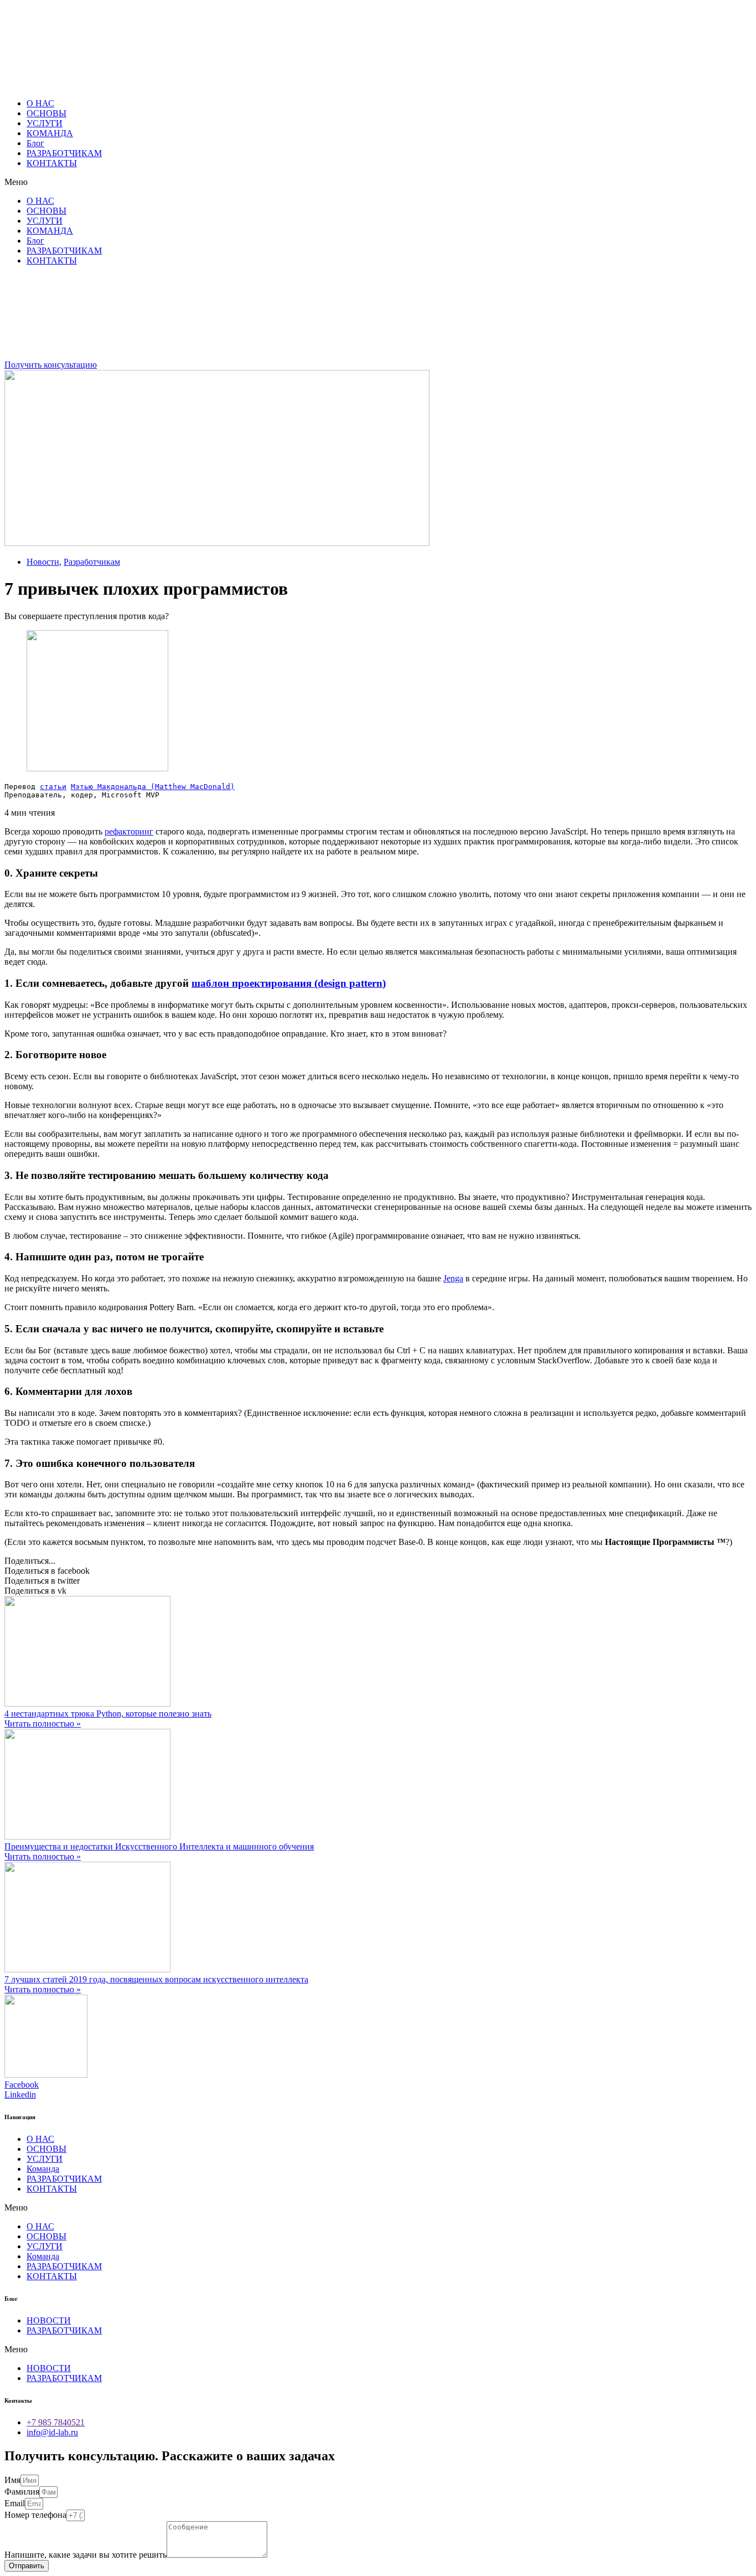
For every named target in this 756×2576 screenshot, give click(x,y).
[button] (378, 182)
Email (15, 2503)
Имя (12, 2480)
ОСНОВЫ (46, 113)
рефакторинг (129, 831)
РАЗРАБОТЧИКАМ (64, 153)
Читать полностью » (43, 1724)
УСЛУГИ (45, 123)
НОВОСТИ (49, 2320)
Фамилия (22, 2492)
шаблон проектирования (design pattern (287, 983)
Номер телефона (35, 2515)
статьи (53, 787)
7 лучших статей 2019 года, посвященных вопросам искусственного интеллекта (156, 1979)
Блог (35, 143)
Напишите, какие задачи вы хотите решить (86, 2555)
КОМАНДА (50, 133)
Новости (43, 562)
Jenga (453, 1278)
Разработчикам (92, 562)
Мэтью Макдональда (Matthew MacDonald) (153, 787)
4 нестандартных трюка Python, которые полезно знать (108, 1714)
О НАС (40, 103)
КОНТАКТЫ (52, 163)
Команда (43, 2169)
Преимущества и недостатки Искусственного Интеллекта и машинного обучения (159, 1846)
